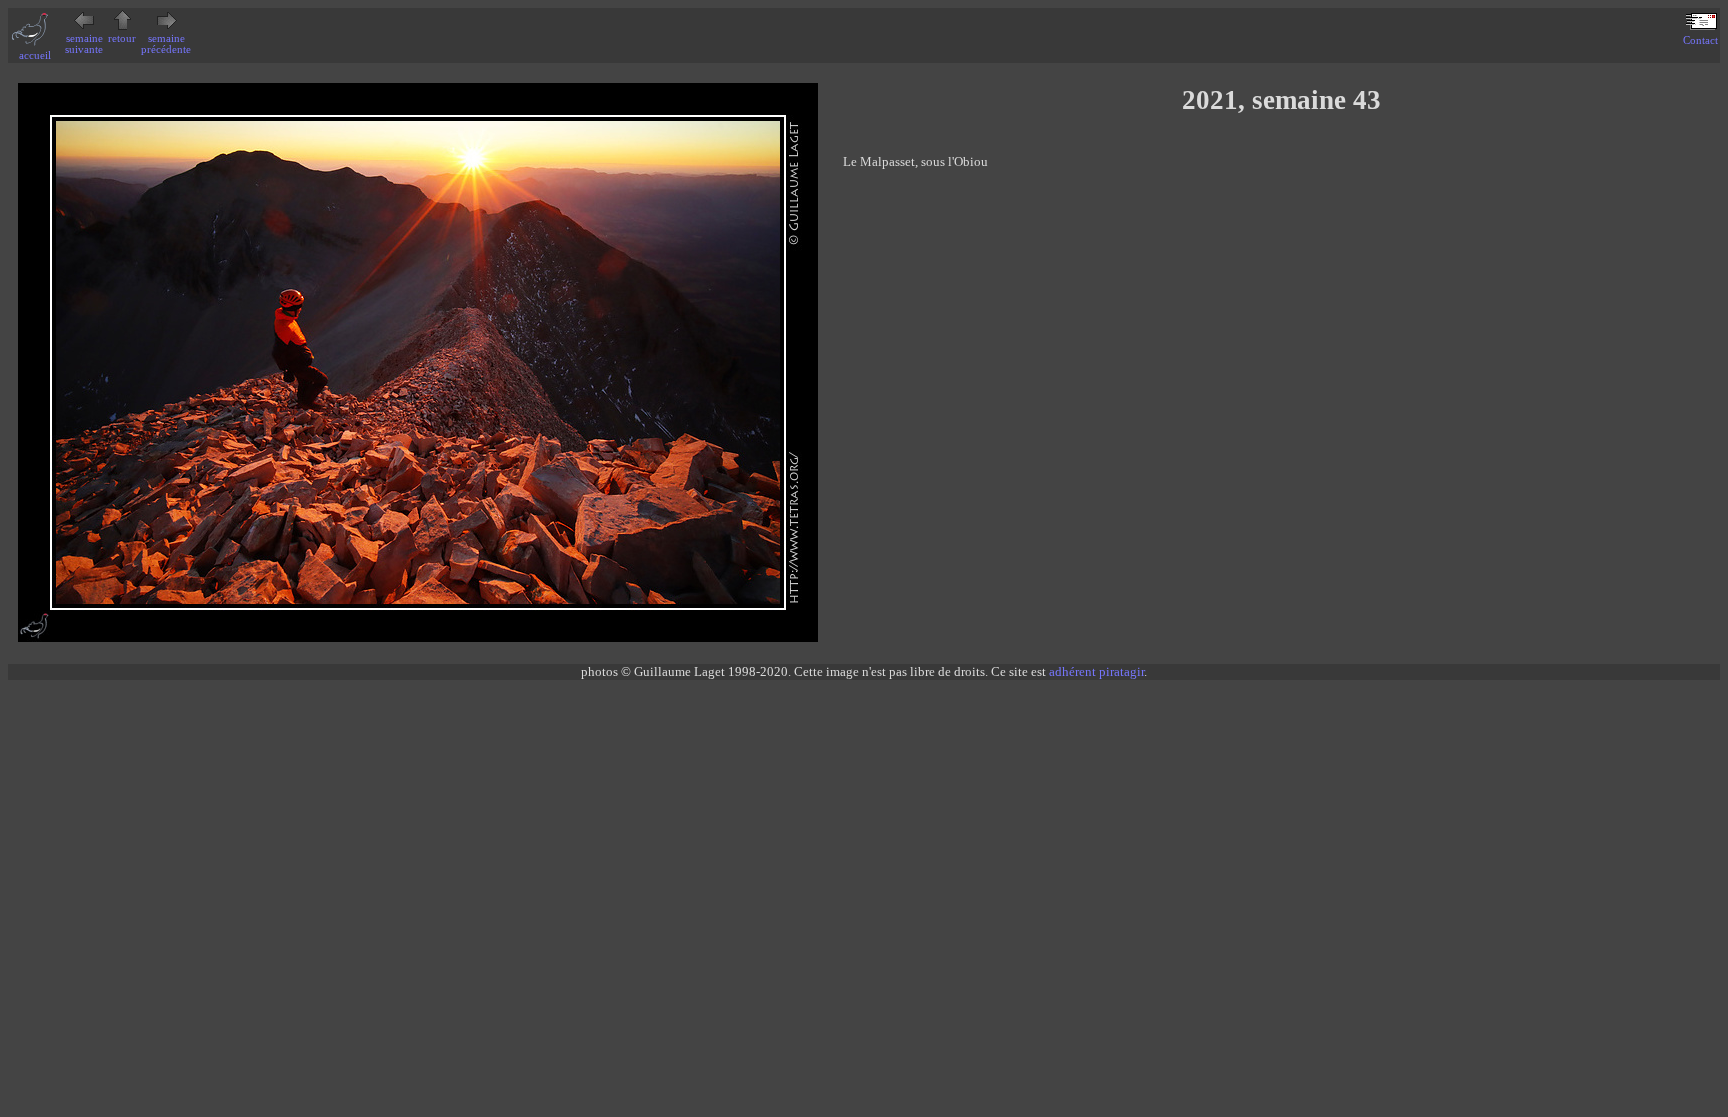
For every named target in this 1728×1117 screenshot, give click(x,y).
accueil (35, 55)
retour (122, 38)
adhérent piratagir (1096, 671)
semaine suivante (84, 44)
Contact (1700, 40)
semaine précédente (166, 44)
